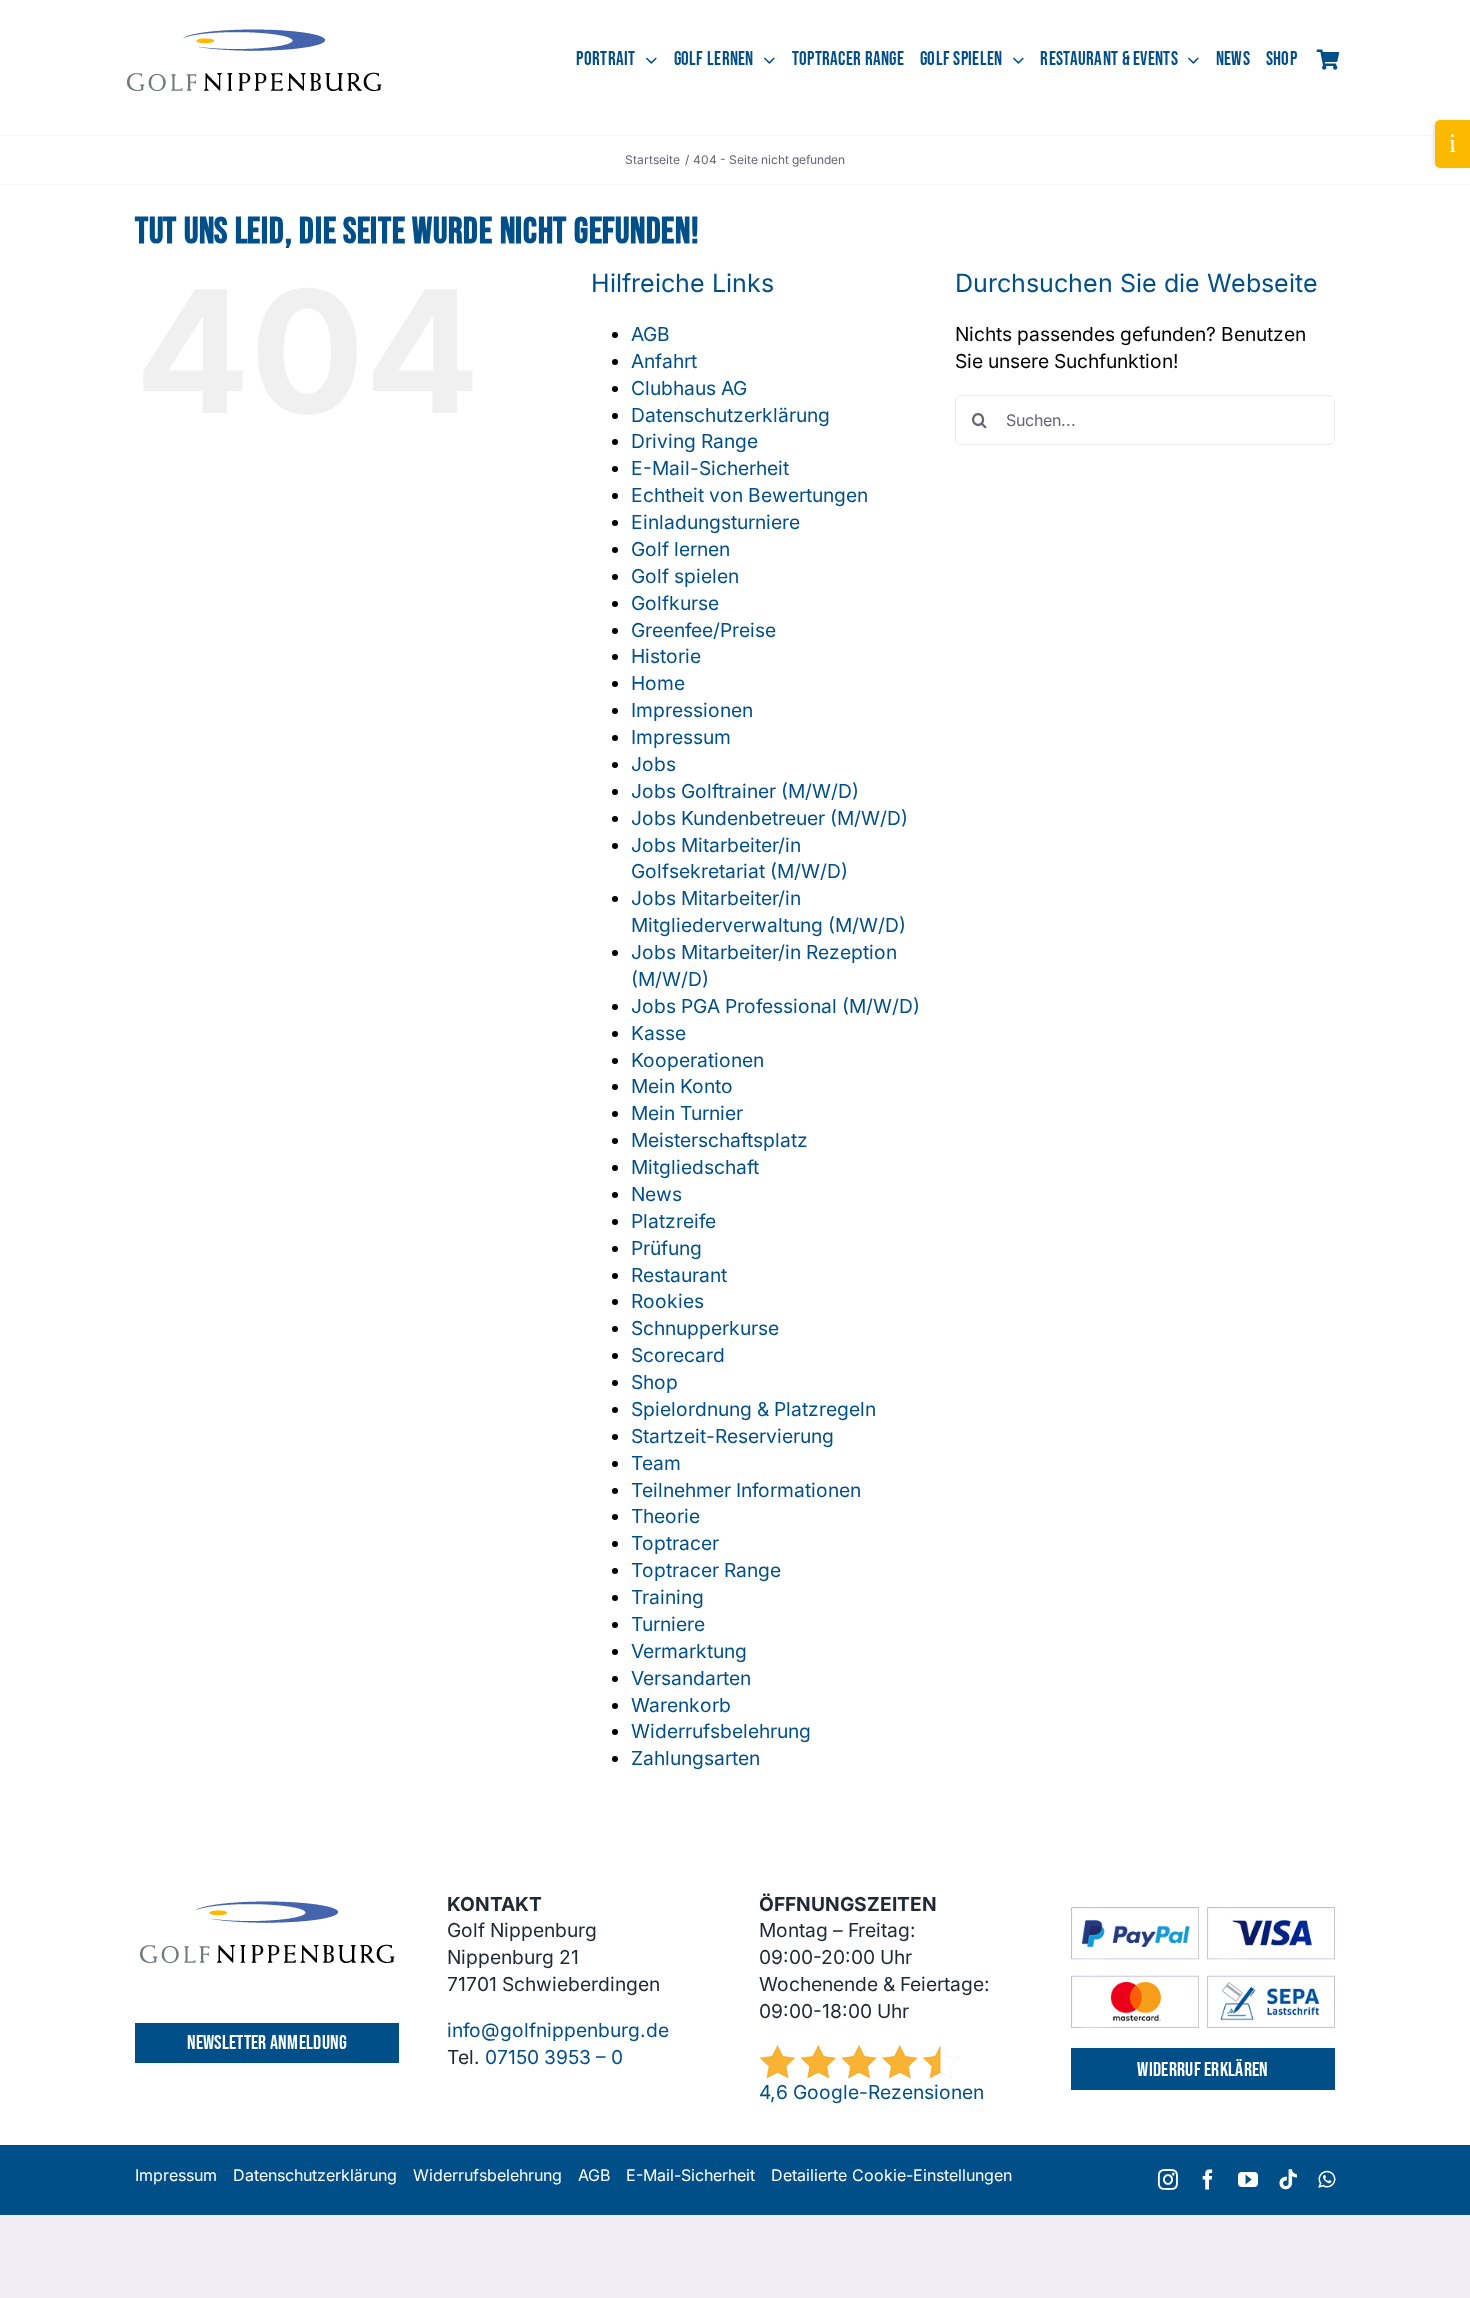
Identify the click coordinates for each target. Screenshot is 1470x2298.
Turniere (668, 1624)
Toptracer (675, 1543)
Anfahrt (664, 361)
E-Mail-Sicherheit (710, 468)
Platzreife (673, 1221)
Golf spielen (685, 576)
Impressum (681, 737)
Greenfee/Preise (703, 630)
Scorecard (678, 1355)
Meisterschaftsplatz (719, 1140)
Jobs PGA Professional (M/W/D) (775, 1006)
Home (658, 683)
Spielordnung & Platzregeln (753, 1409)
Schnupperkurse (705, 1328)
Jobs (653, 764)
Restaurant (679, 1275)
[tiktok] (1288, 2180)
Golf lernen (680, 549)
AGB (650, 334)
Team (656, 1463)
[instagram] (1168, 2180)
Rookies (667, 1301)
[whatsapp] (1326, 2180)
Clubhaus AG (689, 388)
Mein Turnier (687, 1113)
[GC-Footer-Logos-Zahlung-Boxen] (1203, 1916)
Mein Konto (682, 1086)
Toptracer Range (706, 1570)
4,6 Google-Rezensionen (871, 2092)
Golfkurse (675, 603)
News (656, 1194)
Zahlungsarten (695, 1758)
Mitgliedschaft (695, 1167)
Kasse (658, 1033)
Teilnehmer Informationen (746, 1490)
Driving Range (694, 441)
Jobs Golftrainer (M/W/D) (745, 791)
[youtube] (1248, 2180)
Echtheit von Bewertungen (749, 495)
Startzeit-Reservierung (732, 1436)
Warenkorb (681, 1705)
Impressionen (692, 710)
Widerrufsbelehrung (721, 1731)
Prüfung (666, 1248)
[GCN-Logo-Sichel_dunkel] (254, 38)
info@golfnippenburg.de (558, 2030)
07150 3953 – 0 (554, 2057)
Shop (654, 1382)
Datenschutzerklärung (730, 415)
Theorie (665, 1516)
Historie (666, 656)
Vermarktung (689, 1651)
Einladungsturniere (715, 522)
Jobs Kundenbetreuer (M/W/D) (769, 818)
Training (667, 1597)
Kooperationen (697, 1060)
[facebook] (1208, 2180)
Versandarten (691, 1678)
